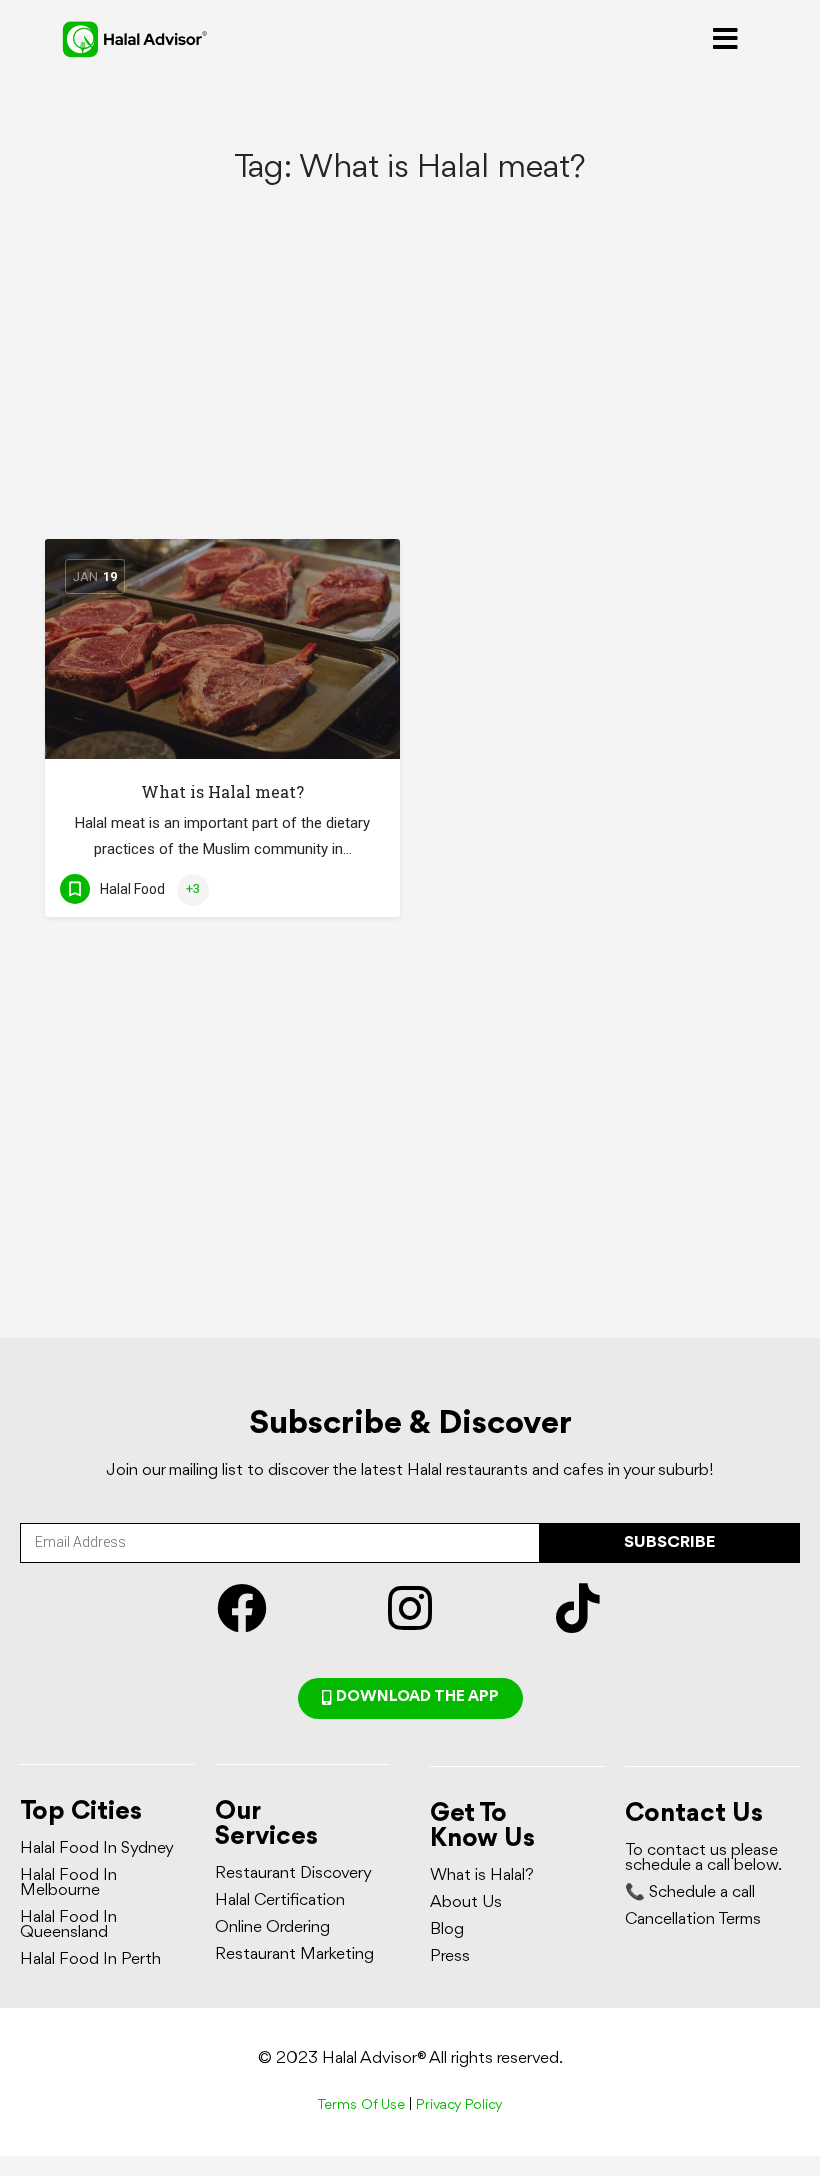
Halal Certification (280, 1900)
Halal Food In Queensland (68, 1925)
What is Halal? (482, 1875)
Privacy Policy (459, 2105)
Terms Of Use (361, 2105)
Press (450, 1956)
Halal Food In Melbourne (68, 1883)
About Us (466, 1902)
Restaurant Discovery (293, 1873)
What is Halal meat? (222, 791)
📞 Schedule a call (690, 1892)
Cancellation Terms (693, 1919)
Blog (447, 1929)
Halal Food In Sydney (97, 1848)
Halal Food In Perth (90, 1959)
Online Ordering (272, 1927)
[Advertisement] (410, 391)
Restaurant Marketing (294, 1954)
